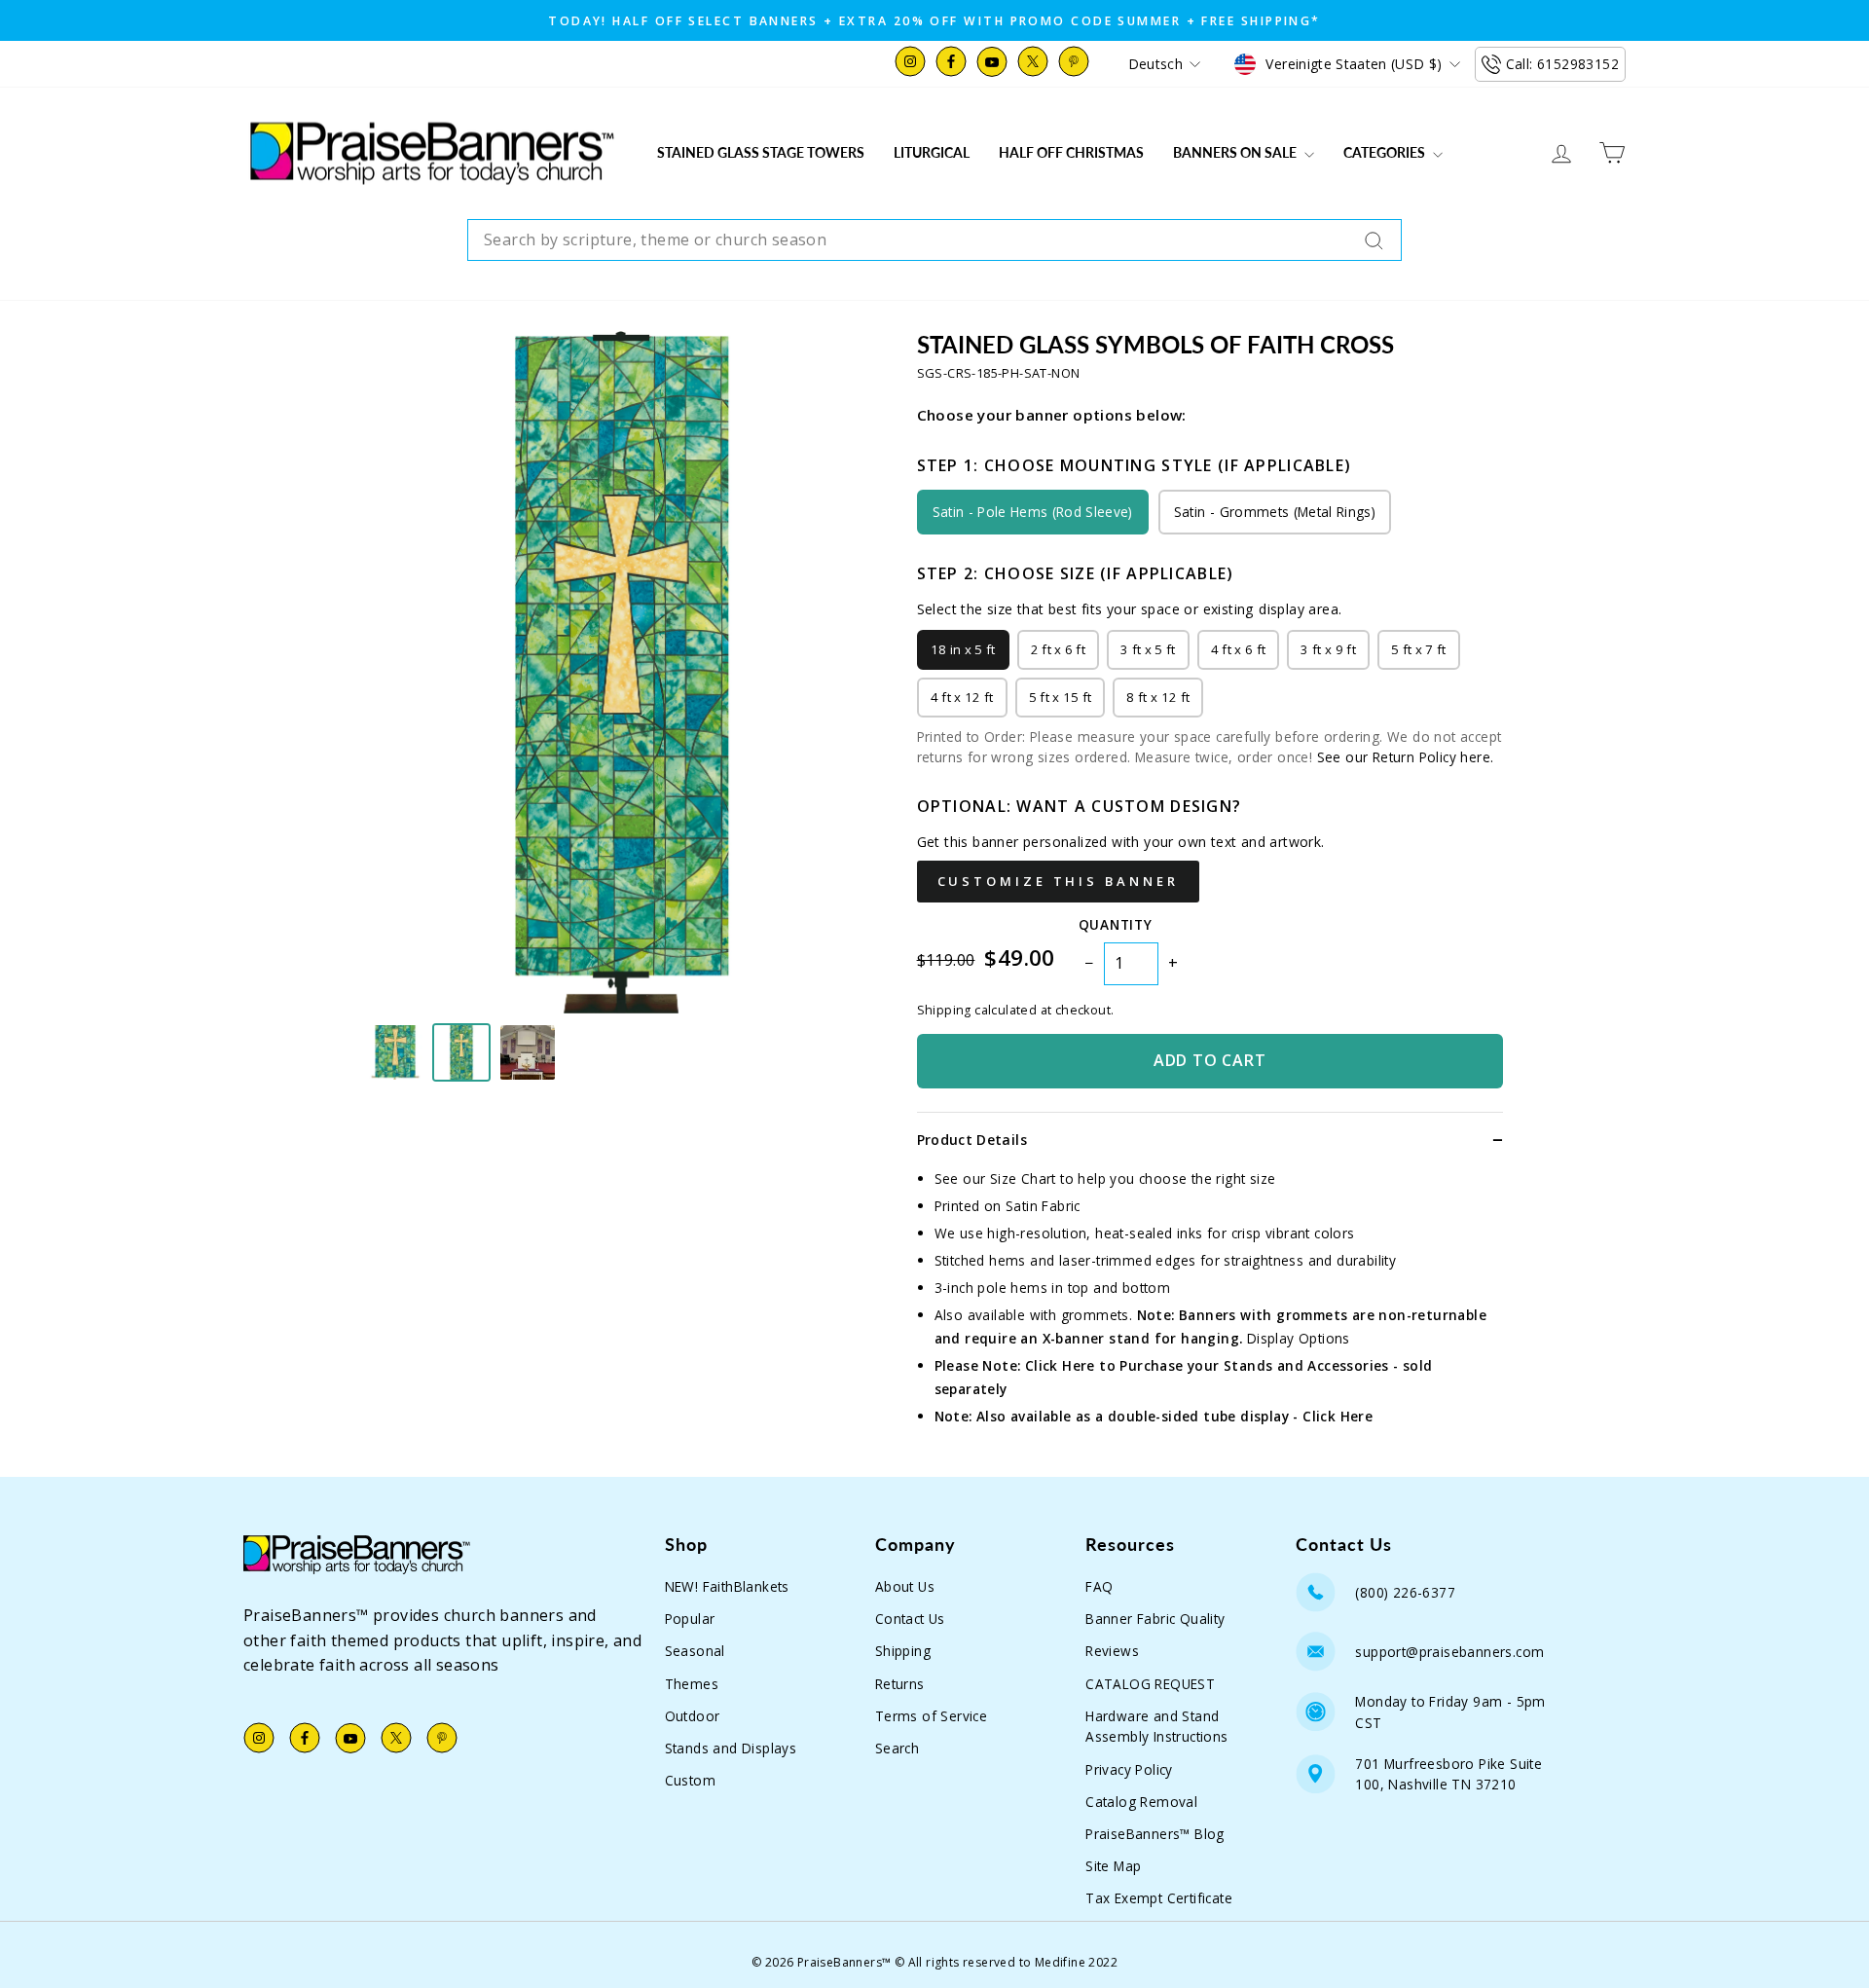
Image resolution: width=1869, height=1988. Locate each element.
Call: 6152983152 (1562, 64)
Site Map (1113, 1866)
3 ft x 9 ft (1328, 649)
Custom (690, 1780)
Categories (1386, 152)
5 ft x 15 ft (1061, 697)
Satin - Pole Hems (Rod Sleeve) (1033, 512)
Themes (692, 1684)
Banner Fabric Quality (1155, 1619)
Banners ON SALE (1236, 152)
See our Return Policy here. (1406, 757)
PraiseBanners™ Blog (1155, 1834)
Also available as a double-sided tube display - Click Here (1174, 1416)
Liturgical (932, 152)
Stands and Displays (731, 1748)
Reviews (1112, 1651)
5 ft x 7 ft (1419, 649)
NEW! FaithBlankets (727, 1586)
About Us (905, 1586)
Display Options (1299, 1338)
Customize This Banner (1058, 881)
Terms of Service (931, 1716)
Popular (690, 1619)
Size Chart (1023, 1178)
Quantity (1115, 924)
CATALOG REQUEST (1150, 1684)
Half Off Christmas (1071, 152)
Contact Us (910, 1619)
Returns (900, 1684)
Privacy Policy (1129, 1769)
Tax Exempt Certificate (1159, 1898)
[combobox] (934, 240)
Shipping (903, 1651)
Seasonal (695, 1651)
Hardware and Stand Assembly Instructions (1156, 1727)
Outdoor (693, 1716)
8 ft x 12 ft (1158, 697)
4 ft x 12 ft (962, 697)
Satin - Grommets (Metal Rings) (1275, 512)
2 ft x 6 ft (1059, 649)
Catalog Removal (1141, 1802)
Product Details (972, 1140)
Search (897, 1748)
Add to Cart (1210, 1060)
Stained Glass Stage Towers (761, 152)
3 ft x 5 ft (1148, 649)
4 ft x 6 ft (1239, 649)
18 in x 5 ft (963, 649)
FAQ (1099, 1586)
